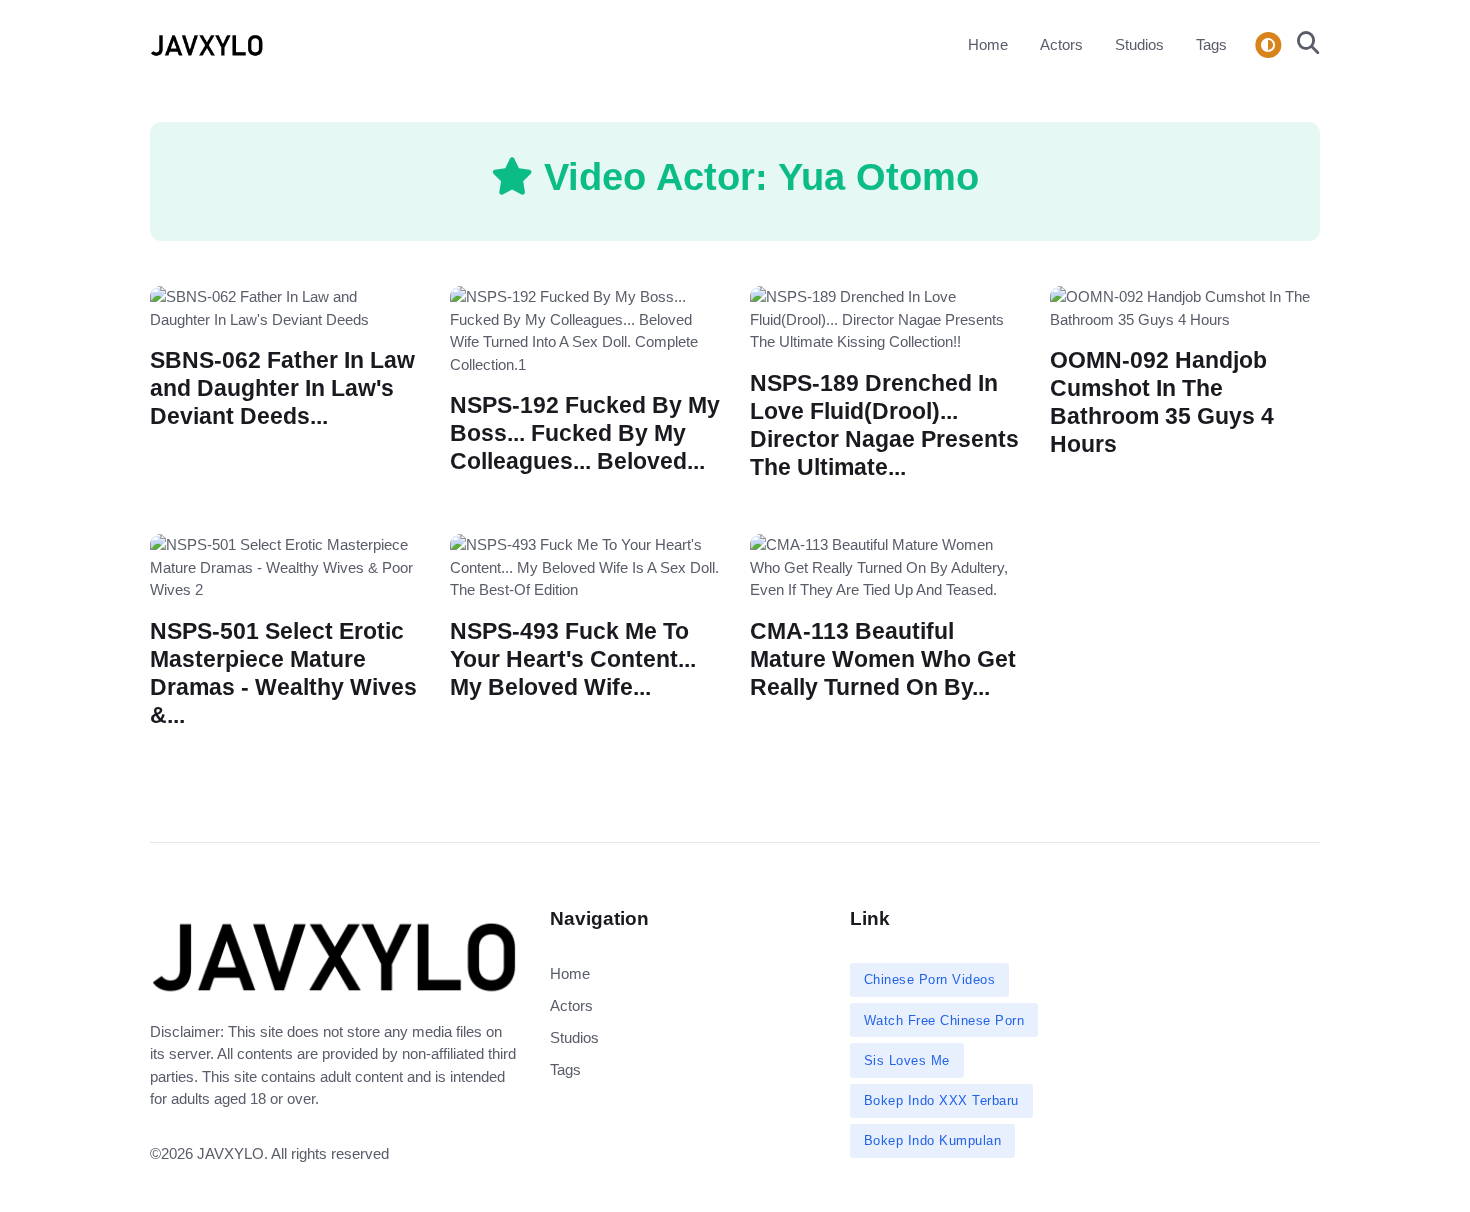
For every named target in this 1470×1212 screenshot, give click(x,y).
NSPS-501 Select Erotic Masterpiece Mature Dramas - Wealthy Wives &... (283, 672)
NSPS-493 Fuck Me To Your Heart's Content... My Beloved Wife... (573, 658)
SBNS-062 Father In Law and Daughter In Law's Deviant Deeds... (282, 388)
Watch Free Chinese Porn (944, 1020)
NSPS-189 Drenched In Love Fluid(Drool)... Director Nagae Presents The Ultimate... (884, 424)
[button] (1302, 45)
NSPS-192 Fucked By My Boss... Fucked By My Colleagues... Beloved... (585, 433)
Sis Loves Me (907, 1060)
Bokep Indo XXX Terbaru (941, 1100)
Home (988, 44)
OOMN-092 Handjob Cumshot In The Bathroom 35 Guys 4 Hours (1162, 402)
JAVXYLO (230, 1153)
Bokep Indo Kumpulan (933, 1140)
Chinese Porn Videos (930, 979)
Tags (1211, 44)
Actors (1061, 44)
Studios (1139, 44)
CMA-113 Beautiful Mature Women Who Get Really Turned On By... (883, 658)
